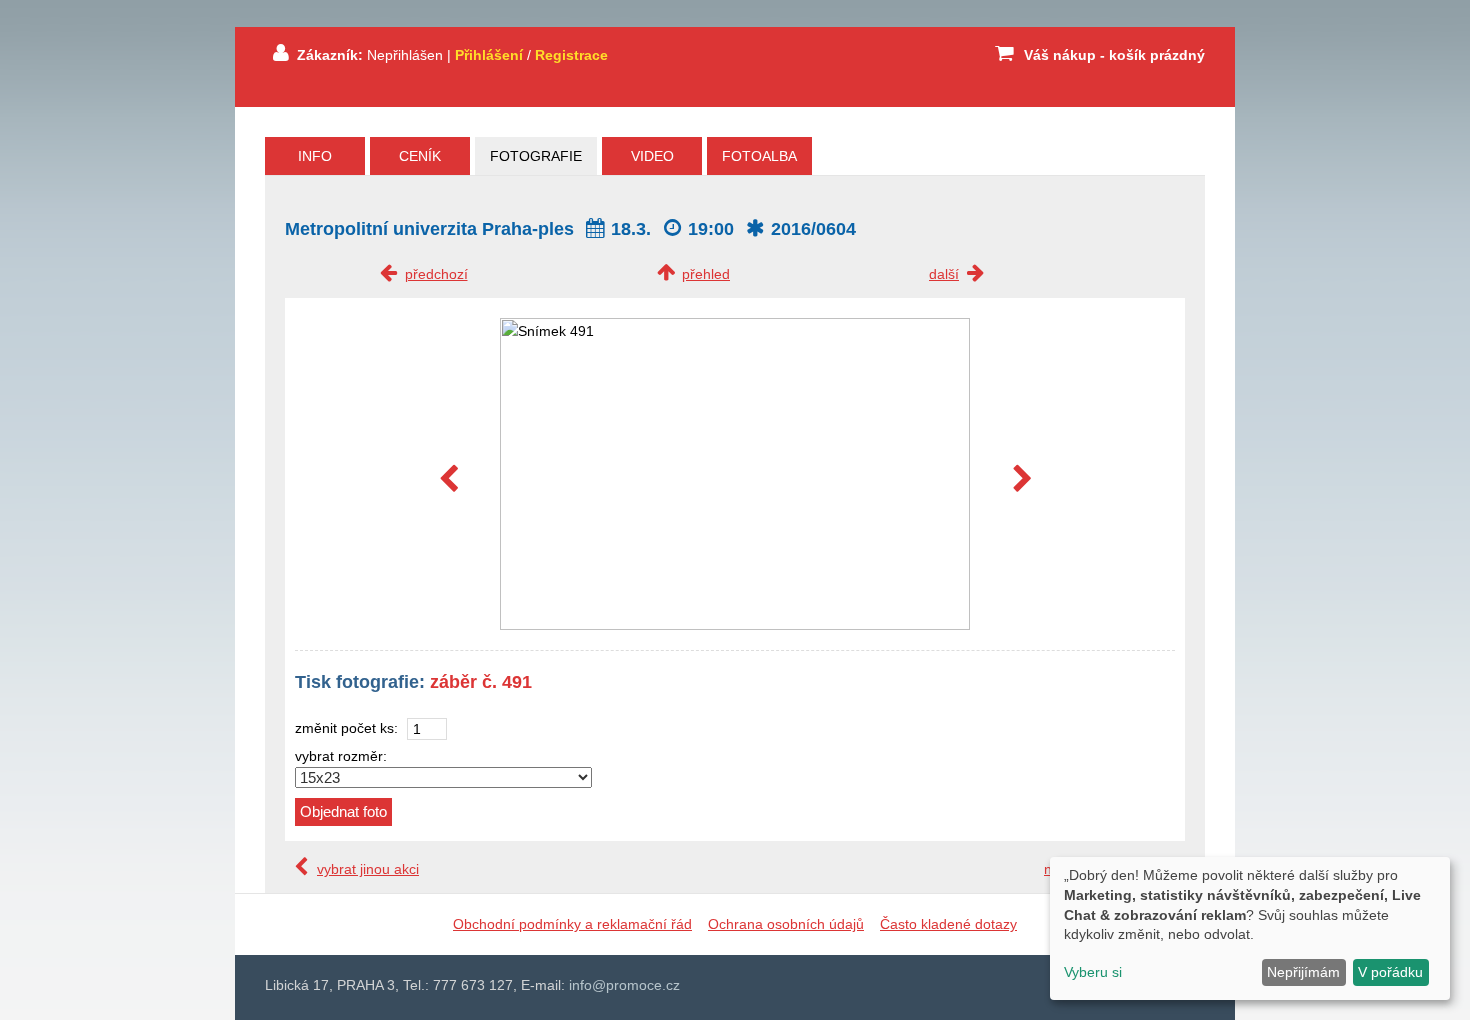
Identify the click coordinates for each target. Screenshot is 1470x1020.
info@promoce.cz (624, 985)
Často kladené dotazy (948, 924)
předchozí (436, 274)
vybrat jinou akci (368, 869)
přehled (706, 274)
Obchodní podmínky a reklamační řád (572, 924)
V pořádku (1390, 972)
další (944, 274)
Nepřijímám (1303, 972)
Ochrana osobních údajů (786, 924)
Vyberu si (1093, 972)
